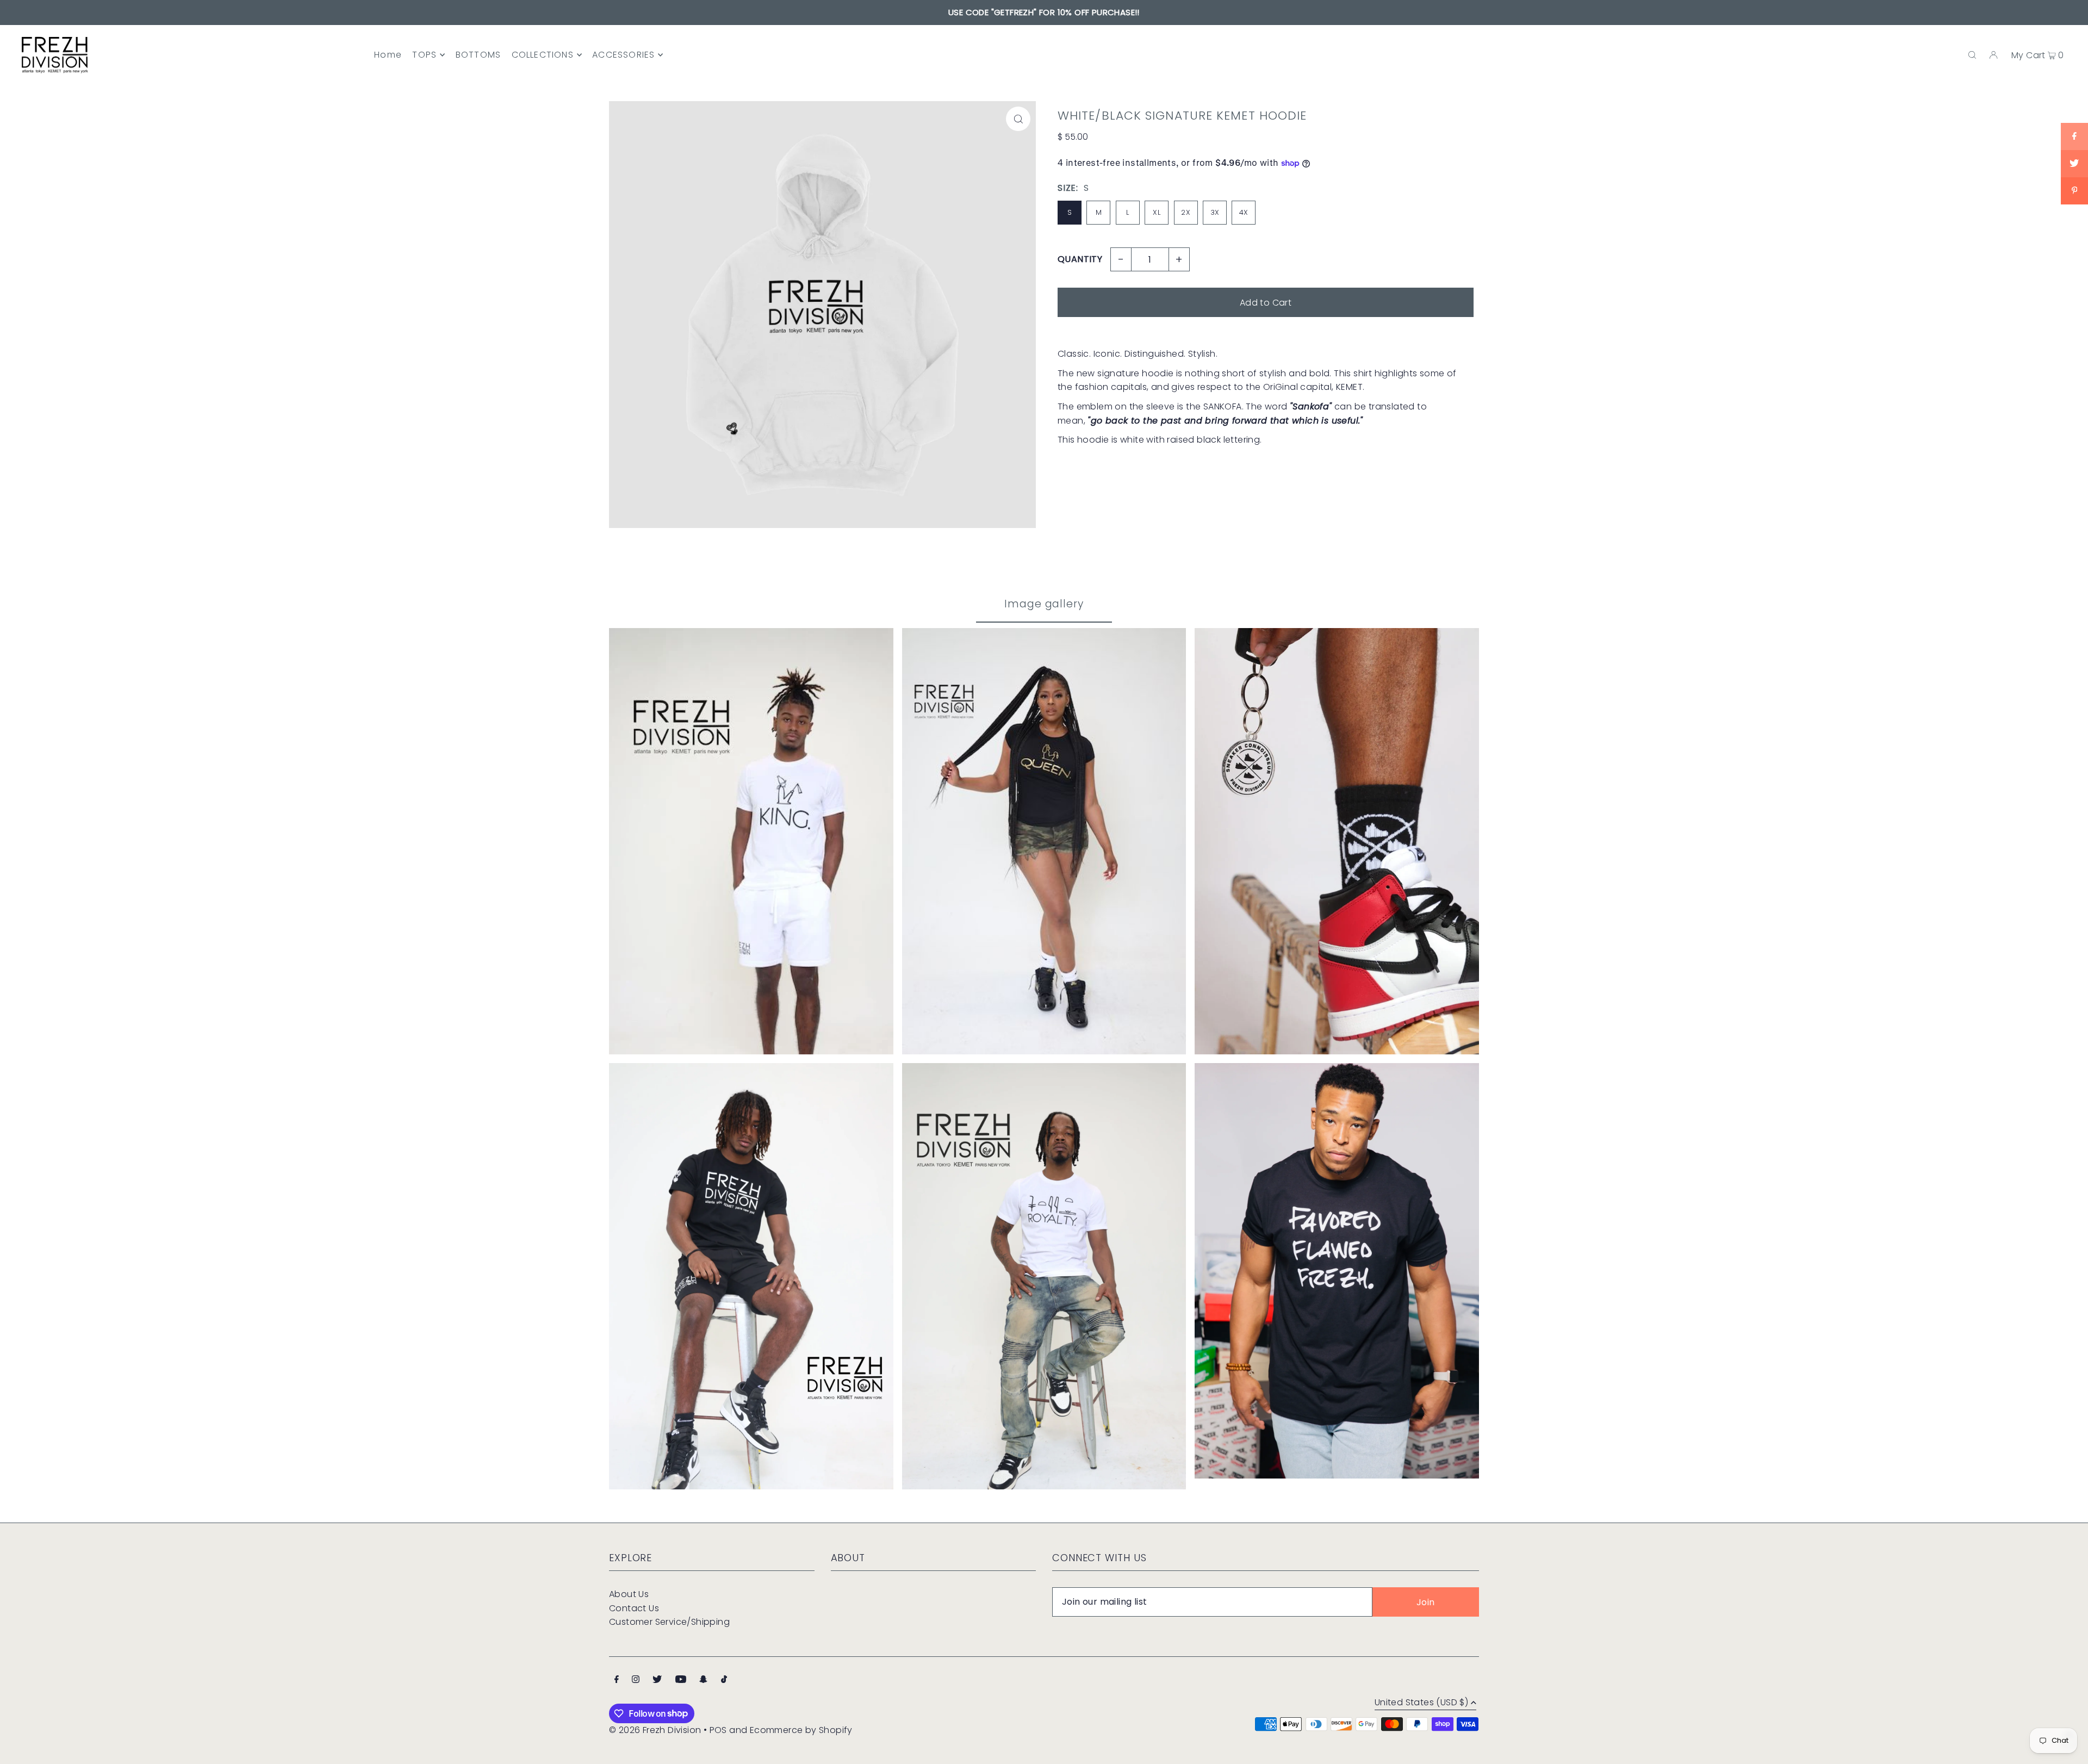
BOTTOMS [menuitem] (478, 55)
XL (1157, 212)
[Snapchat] (703, 1680)
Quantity (1080, 259)
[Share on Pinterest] (2074, 191)
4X (1244, 212)
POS (718, 1730)
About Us (629, 1594)
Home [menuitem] (388, 55)
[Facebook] (617, 1680)
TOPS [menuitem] (424, 55)
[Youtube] (681, 1680)
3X (1215, 212)
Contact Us (634, 1608)
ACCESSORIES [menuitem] (623, 55)
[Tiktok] (724, 1680)
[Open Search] (1972, 55)
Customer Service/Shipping (669, 1622)
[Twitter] (657, 1680)
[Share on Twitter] (2074, 164)
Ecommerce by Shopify (801, 1730)
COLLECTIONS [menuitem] (543, 55)
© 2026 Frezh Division (655, 1730)
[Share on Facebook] (2074, 136)
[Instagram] (636, 1680)
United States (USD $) (1421, 1703)
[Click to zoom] (1018, 119)
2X (1186, 212)
